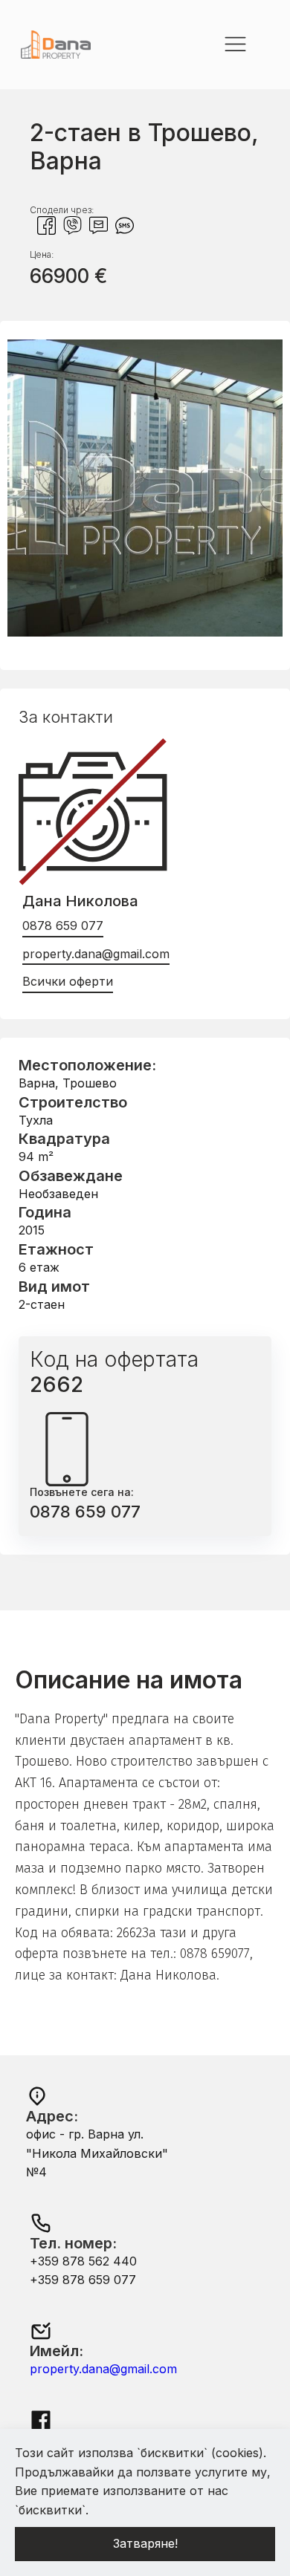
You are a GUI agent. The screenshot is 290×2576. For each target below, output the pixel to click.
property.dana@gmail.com (96, 954)
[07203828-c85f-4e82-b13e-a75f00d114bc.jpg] (145, 632)
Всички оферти (68, 981)
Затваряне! (145, 2543)
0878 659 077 (63, 926)
